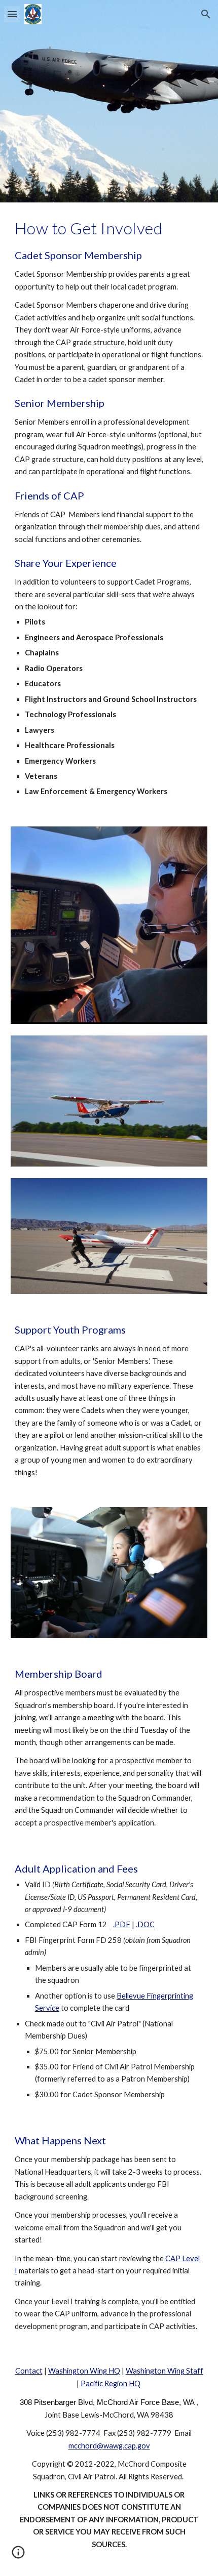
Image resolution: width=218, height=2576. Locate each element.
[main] (109, 508)
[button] (12, 14)
